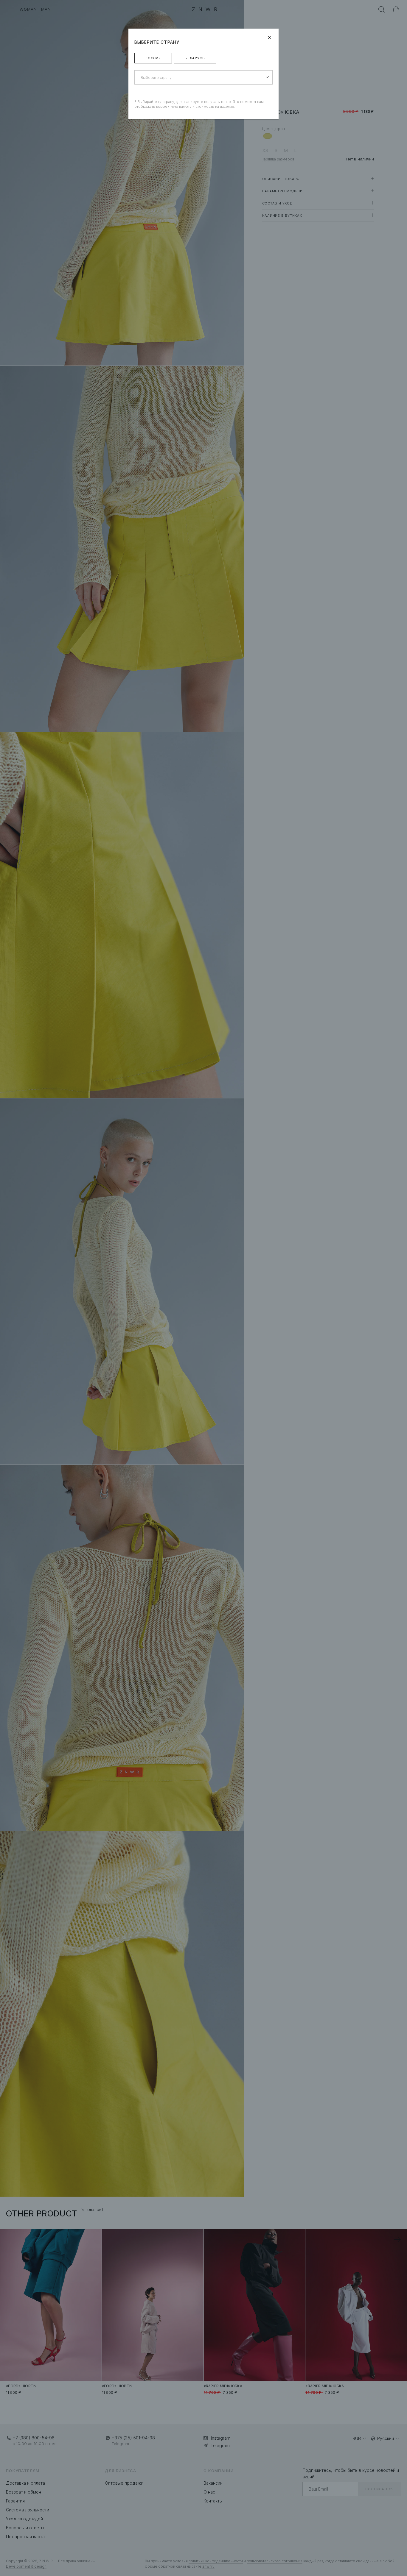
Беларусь (195, 58)
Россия (153, 58)
